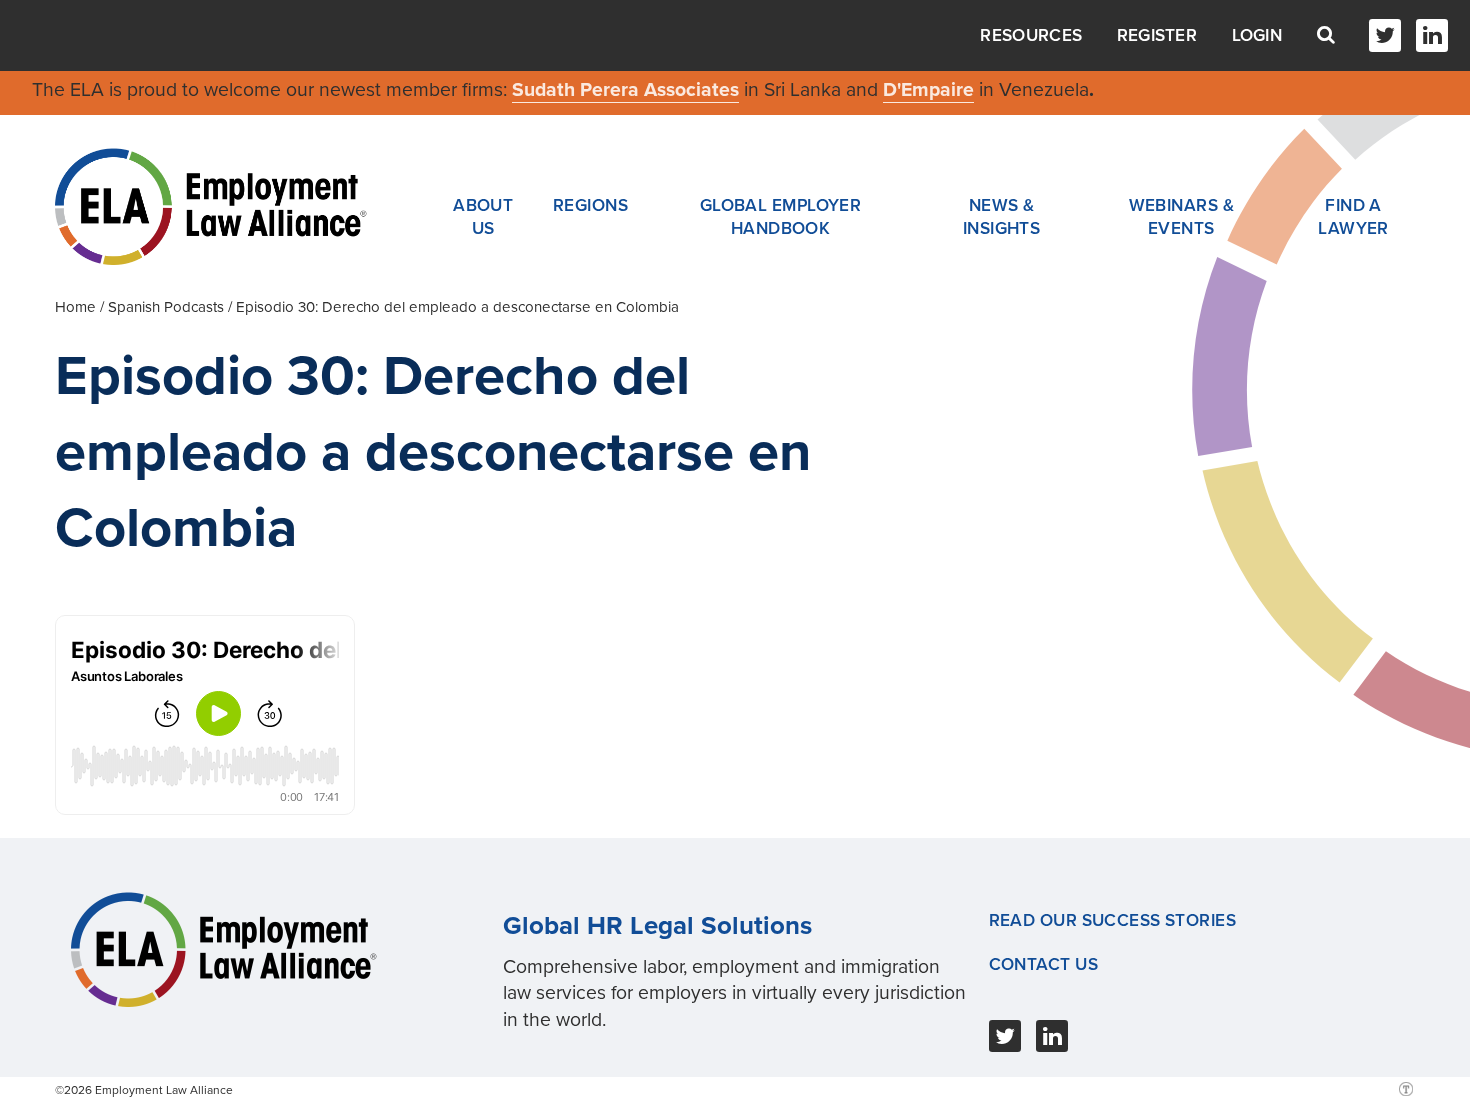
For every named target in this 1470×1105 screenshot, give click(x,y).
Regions (590, 205)
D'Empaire (928, 90)
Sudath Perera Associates (625, 90)
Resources (1031, 35)
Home (75, 307)
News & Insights (1002, 217)
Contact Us (1043, 964)
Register (1157, 35)
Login (1257, 35)
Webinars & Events (1181, 217)
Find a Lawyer (1353, 217)
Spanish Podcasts (166, 307)
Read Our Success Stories (1113, 920)
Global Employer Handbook (781, 217)
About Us (483, 217)
